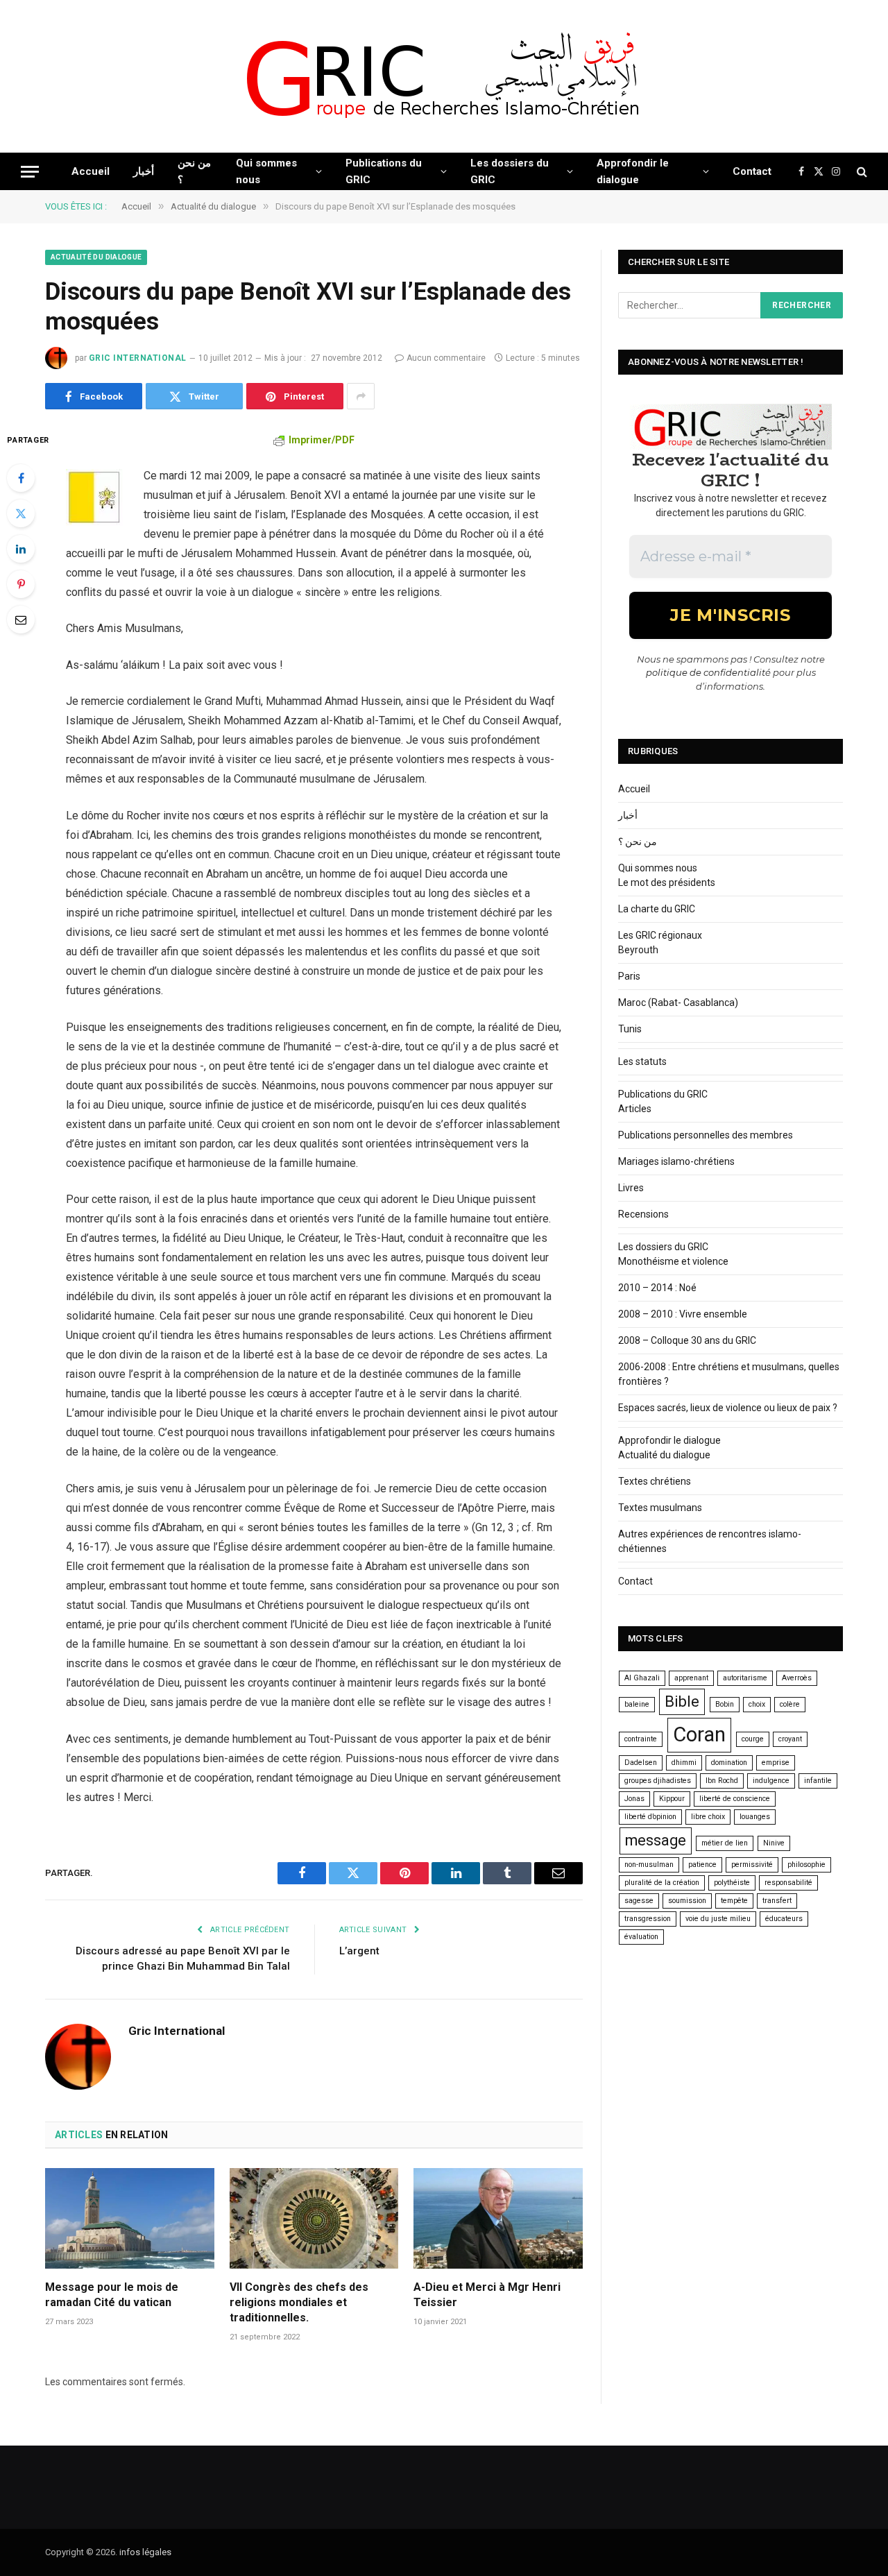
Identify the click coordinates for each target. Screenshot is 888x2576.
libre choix (708, 1817)
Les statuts (642, 1061)
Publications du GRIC (384, 171)
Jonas (634, 1799)
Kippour (672, 1799)
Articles (635, 1109)
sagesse (639, 1901)
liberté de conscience (735, 1799)
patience (702, 1865)
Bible (682, 1701)
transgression (648, 1919)
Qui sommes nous (266, 171)
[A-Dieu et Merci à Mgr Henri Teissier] (498, 2218)
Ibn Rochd (722, 1781)
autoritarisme (745, 1678)
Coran (699, 1734)
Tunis (630, 1029)
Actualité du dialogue (96, 257)
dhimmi (684, 1763)
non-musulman (649, 1865)
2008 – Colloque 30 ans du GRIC (687, 1340)
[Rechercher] (861, 172)
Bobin (725, 1704)
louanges (755, 1817)
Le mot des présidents (667, 882)
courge (753, 1739)
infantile (818, 1781)
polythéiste (732, 1883)
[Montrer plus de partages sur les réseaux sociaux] (361, 396)
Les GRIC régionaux (660, 935)
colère (790, 1704)
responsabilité (788, 1883)
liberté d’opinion (650, 1817)
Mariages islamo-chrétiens (676, 1161)
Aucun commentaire (446, 358)
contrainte (641, 1739)
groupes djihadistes (658, 1781)
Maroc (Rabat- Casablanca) (678, 1003)
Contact (752, 171)
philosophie (806, 1865)
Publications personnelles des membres (706, 1135)
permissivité (752, 1865)
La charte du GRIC (657, 909)
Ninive (774, 1843)
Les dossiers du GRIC (510, 171)
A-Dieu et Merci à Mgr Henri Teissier (487, 2295)
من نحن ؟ (194, 171)
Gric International (138, 358)
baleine (637, 1704)
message (656, 1840)
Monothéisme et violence (673, 1261)
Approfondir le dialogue (633, 171)
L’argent (359, 1951)
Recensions (643, 1214)
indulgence (771, 1781)
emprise (776, 1763)
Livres (631, 1188)
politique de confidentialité (708, 672)
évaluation (641, 1937)
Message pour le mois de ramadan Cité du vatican (112, 2295)
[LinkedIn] (21, 549)
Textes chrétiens (655, 1481)
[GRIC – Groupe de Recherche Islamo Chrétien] (444, 77)
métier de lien (725, 1843)
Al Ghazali (642, 1678)
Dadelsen (641, 1763)
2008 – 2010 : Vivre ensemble (683, 1314)
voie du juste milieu (718, 1919)
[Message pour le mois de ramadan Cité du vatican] (130, 2218)
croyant (790, 1739)
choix (757, 1704)
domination (729, 1763)
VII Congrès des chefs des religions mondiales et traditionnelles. (299, 2302)
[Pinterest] (21, 584)
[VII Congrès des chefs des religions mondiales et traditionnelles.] (314, 2218)
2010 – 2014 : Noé (657, 1288)
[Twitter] (21, 513)
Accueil (91, 171)
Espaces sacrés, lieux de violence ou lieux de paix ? (728, 1408)
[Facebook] (21, 478)
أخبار (144, 171)
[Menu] (30, 172)
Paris (629, 976)
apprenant (691, 1678)
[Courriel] (21, 620)
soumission (687, 1901)
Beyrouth (638, 950)
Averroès (797, 1678)
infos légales (145, 2552)
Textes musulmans (660, 1508)
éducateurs (784, 1919)
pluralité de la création (662, 1883)
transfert (777, 1901)
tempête (734, 1901)
